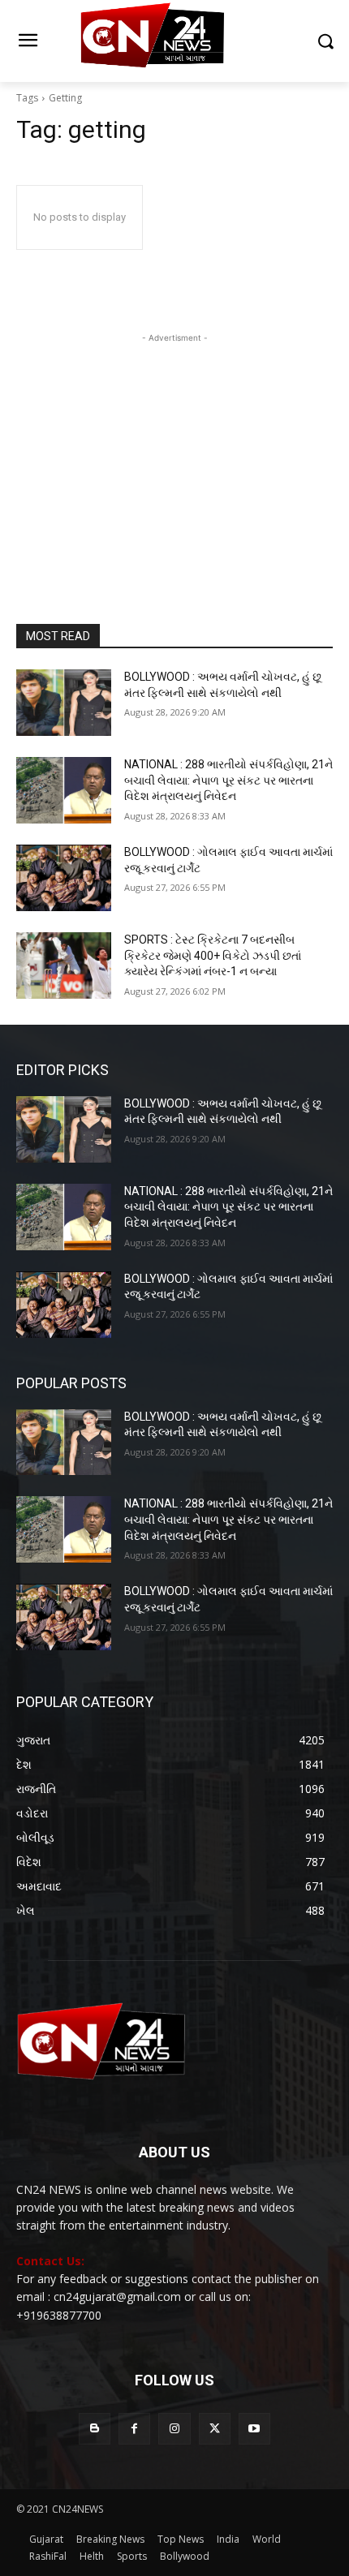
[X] (215, 2429)
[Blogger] (95, 2429)
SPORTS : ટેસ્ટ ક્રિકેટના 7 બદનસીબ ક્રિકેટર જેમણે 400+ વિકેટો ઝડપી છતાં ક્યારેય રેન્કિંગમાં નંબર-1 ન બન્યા (213, 955)
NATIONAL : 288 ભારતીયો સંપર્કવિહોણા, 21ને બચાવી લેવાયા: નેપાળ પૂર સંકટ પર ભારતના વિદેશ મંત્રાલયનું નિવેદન (228, 780)
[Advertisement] (174, 448)
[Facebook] (134, 2429)
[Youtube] (254, 2429)
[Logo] (174, 41)
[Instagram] (174, 2429)
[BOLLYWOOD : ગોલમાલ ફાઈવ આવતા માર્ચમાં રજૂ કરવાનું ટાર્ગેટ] (64, 878)
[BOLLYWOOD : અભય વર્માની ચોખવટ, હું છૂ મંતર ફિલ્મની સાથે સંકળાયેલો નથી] (64, 703)
